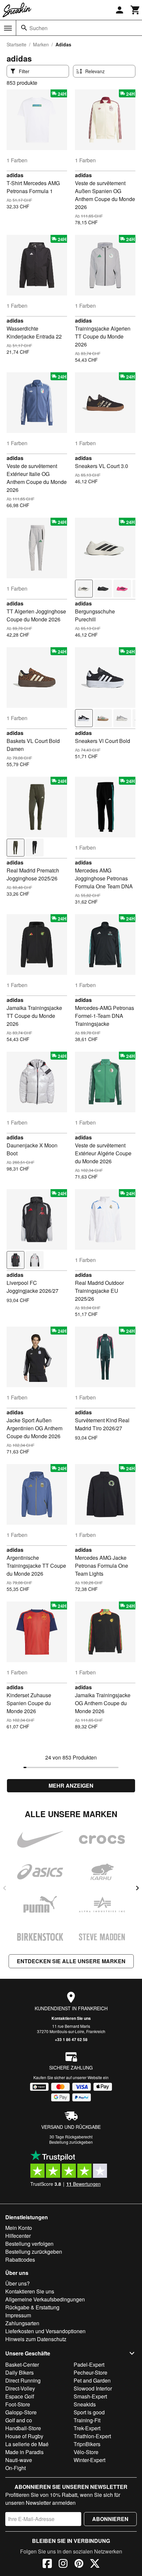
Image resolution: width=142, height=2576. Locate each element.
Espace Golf (20, 2396)
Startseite (17, 44)
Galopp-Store (21, 2412)
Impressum (18, 2315)
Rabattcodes (20, 2260)
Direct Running (23, 2380)
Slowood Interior (93, 2388)
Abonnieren (110, 2519)
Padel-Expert (89, 2365)
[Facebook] (47, 2564)
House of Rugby (24, 2436)
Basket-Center (22, 2365)
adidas (15, 175)
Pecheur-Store (90, 2372)
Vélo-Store (86, 2452)
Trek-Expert (87, 2428)
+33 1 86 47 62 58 (71, 2039)
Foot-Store (18, 2404)
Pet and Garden (92, 2380)
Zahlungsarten (22, 2323)
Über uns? (18, 2283)
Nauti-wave (19, 2460)
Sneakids (85, 2404)
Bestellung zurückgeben (71, 2142)
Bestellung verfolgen (29, 2244)
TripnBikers (87, 2444)
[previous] (5, 1888)
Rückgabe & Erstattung (32, 2307)
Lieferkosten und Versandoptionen (45, 2331)
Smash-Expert (90, 2396)
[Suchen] (24, 28)
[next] (137, 1888)
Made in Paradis (24, 2452)
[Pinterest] (79, 2564)
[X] (95, 2564)
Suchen (38, 28)
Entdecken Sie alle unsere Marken (71, 1961)
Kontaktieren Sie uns (71, 2018)
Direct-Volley (20, 2388)
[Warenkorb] (135, 10)
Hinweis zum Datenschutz (36, 2339)
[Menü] (8, 28)
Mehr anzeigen (71, 1786)
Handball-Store (23, 2428)
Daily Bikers (19, 2372)
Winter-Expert (89, 2460)
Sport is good (89, 2412)
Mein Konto (19, 2228)
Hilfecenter (18, 2236)
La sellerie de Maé (27, 2444)
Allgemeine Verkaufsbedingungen (45, 2299)
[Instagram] (63, 2564)
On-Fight (16, 2468)
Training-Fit (87, 2420)
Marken (41, 44)
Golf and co (19, 2420)
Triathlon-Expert (92, 2436)
